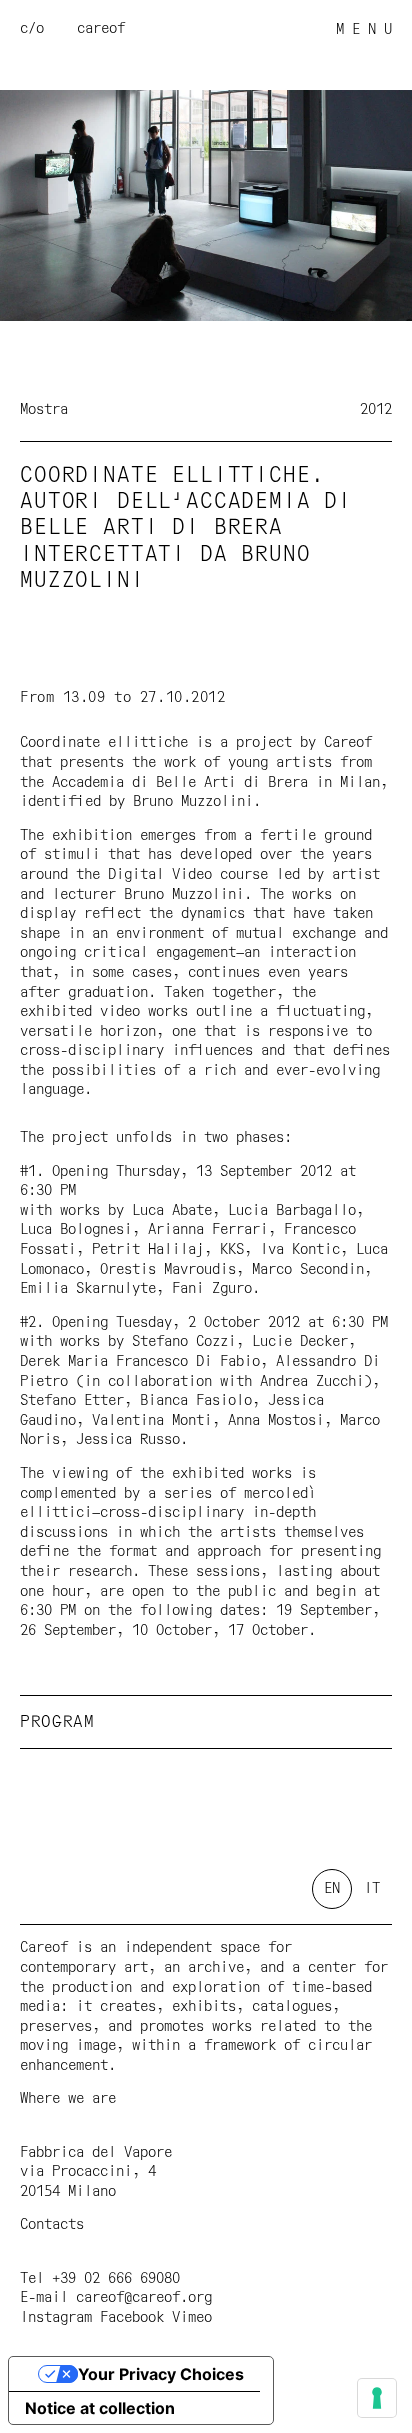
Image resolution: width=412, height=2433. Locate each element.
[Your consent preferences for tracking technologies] (377, 2398)
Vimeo (192, 2318)
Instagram (56, 2318)
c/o (32, 29)
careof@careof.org (144, 2298)
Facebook (132, 2318)
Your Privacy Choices (161, 2374)
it (372, 1889)
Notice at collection (100, 2408)
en (332, 1889)
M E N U (364, 30)
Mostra (44, 410)
